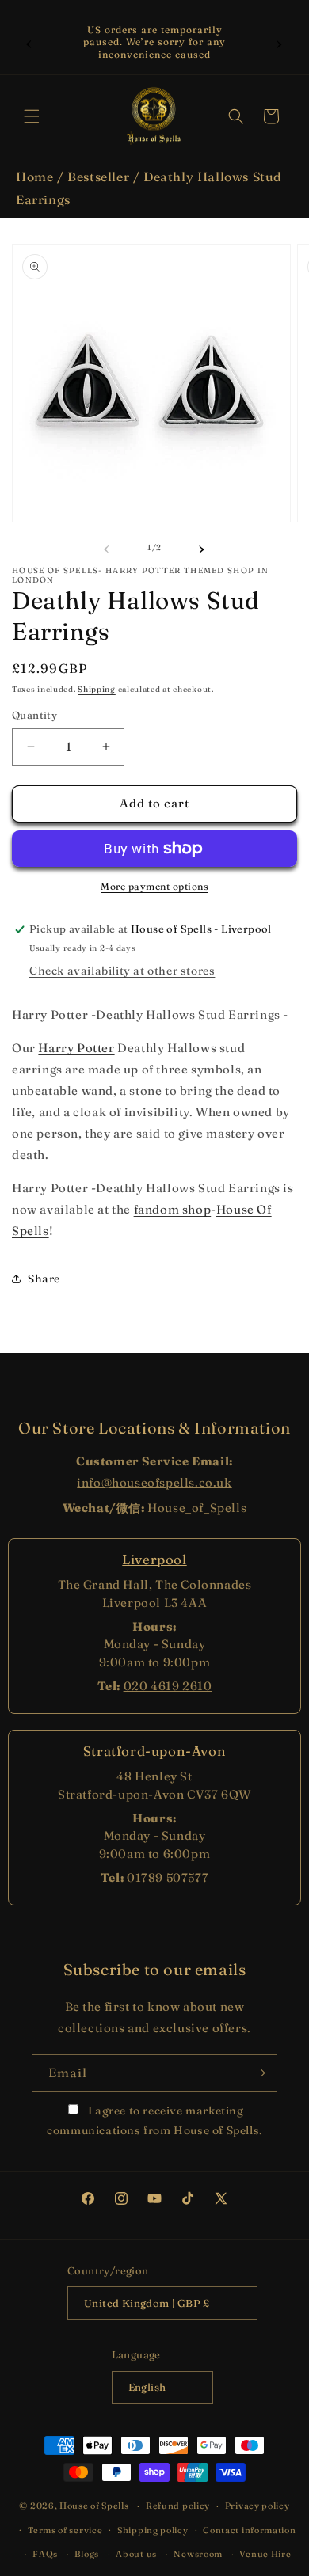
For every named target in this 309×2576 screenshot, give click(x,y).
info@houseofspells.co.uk (154, 1482)
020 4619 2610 (168, 1686)
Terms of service (65, 2530)
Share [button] (44, 1279)
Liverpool (154, 1559)
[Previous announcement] (29, 42)
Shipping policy (153, 2530)
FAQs (45, 2554)
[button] (32, 116)
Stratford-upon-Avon (154, 1751)
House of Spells (94, 2506)
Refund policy (178, 2506)
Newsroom (198, 2554)
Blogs (87, 2554)
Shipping (97, 689)
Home (34, 177)
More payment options (154, 886)
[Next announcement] (280, 42)
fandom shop (173, 1209)
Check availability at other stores (122, 971)
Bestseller (98, 177)
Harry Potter (76, 1048)
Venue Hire (265, 2554)
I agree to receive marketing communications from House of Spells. (154, 2120)
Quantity (34, 715)
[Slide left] (107, 547)
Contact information (249, 2530)
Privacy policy (257, 2506)
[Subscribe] (259, 2073)
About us (136, 2554)
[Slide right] (202, 547)
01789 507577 (168, 1877)
